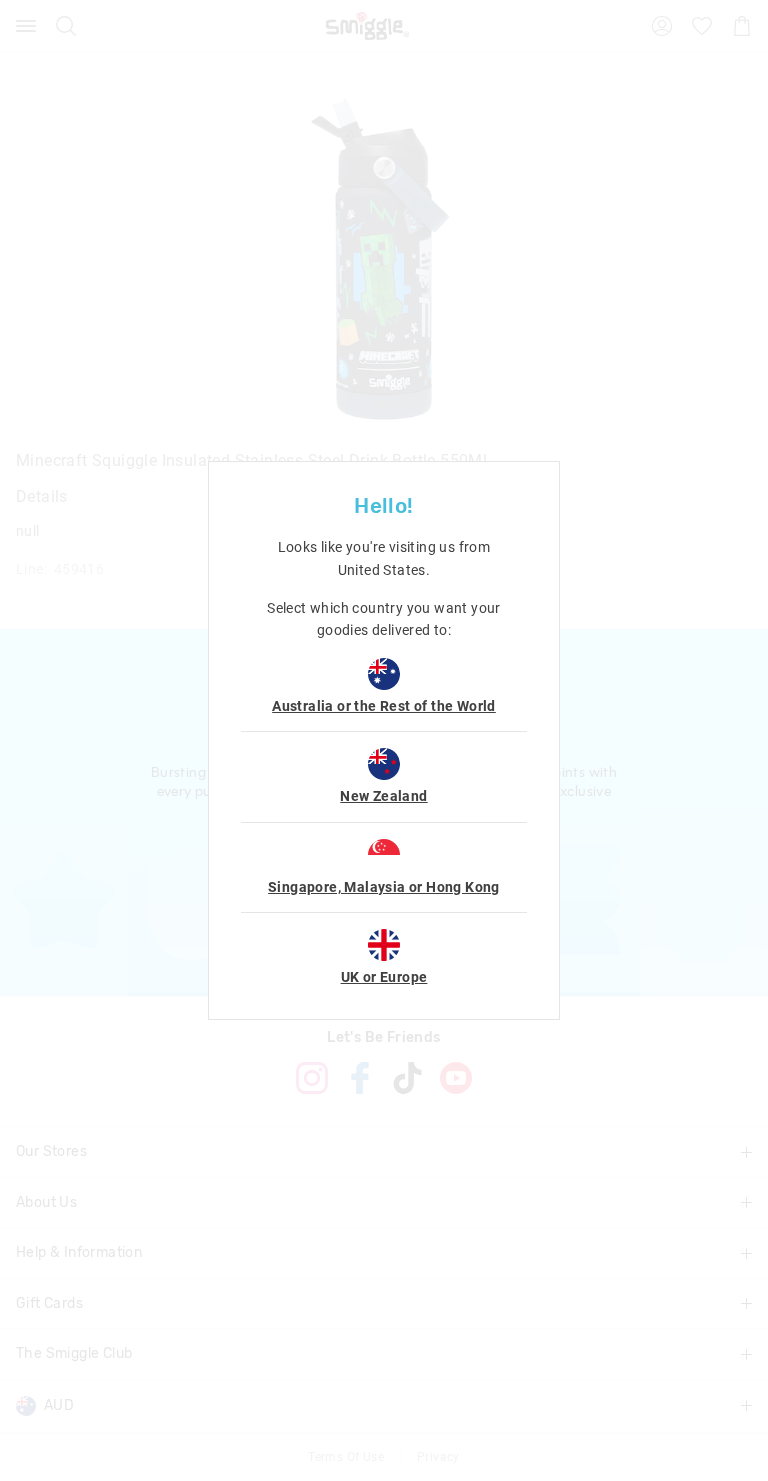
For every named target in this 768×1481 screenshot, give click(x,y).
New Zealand (383, 796)
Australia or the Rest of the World (384, 706)
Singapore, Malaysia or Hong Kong (384, 887)
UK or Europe (384, 977)
